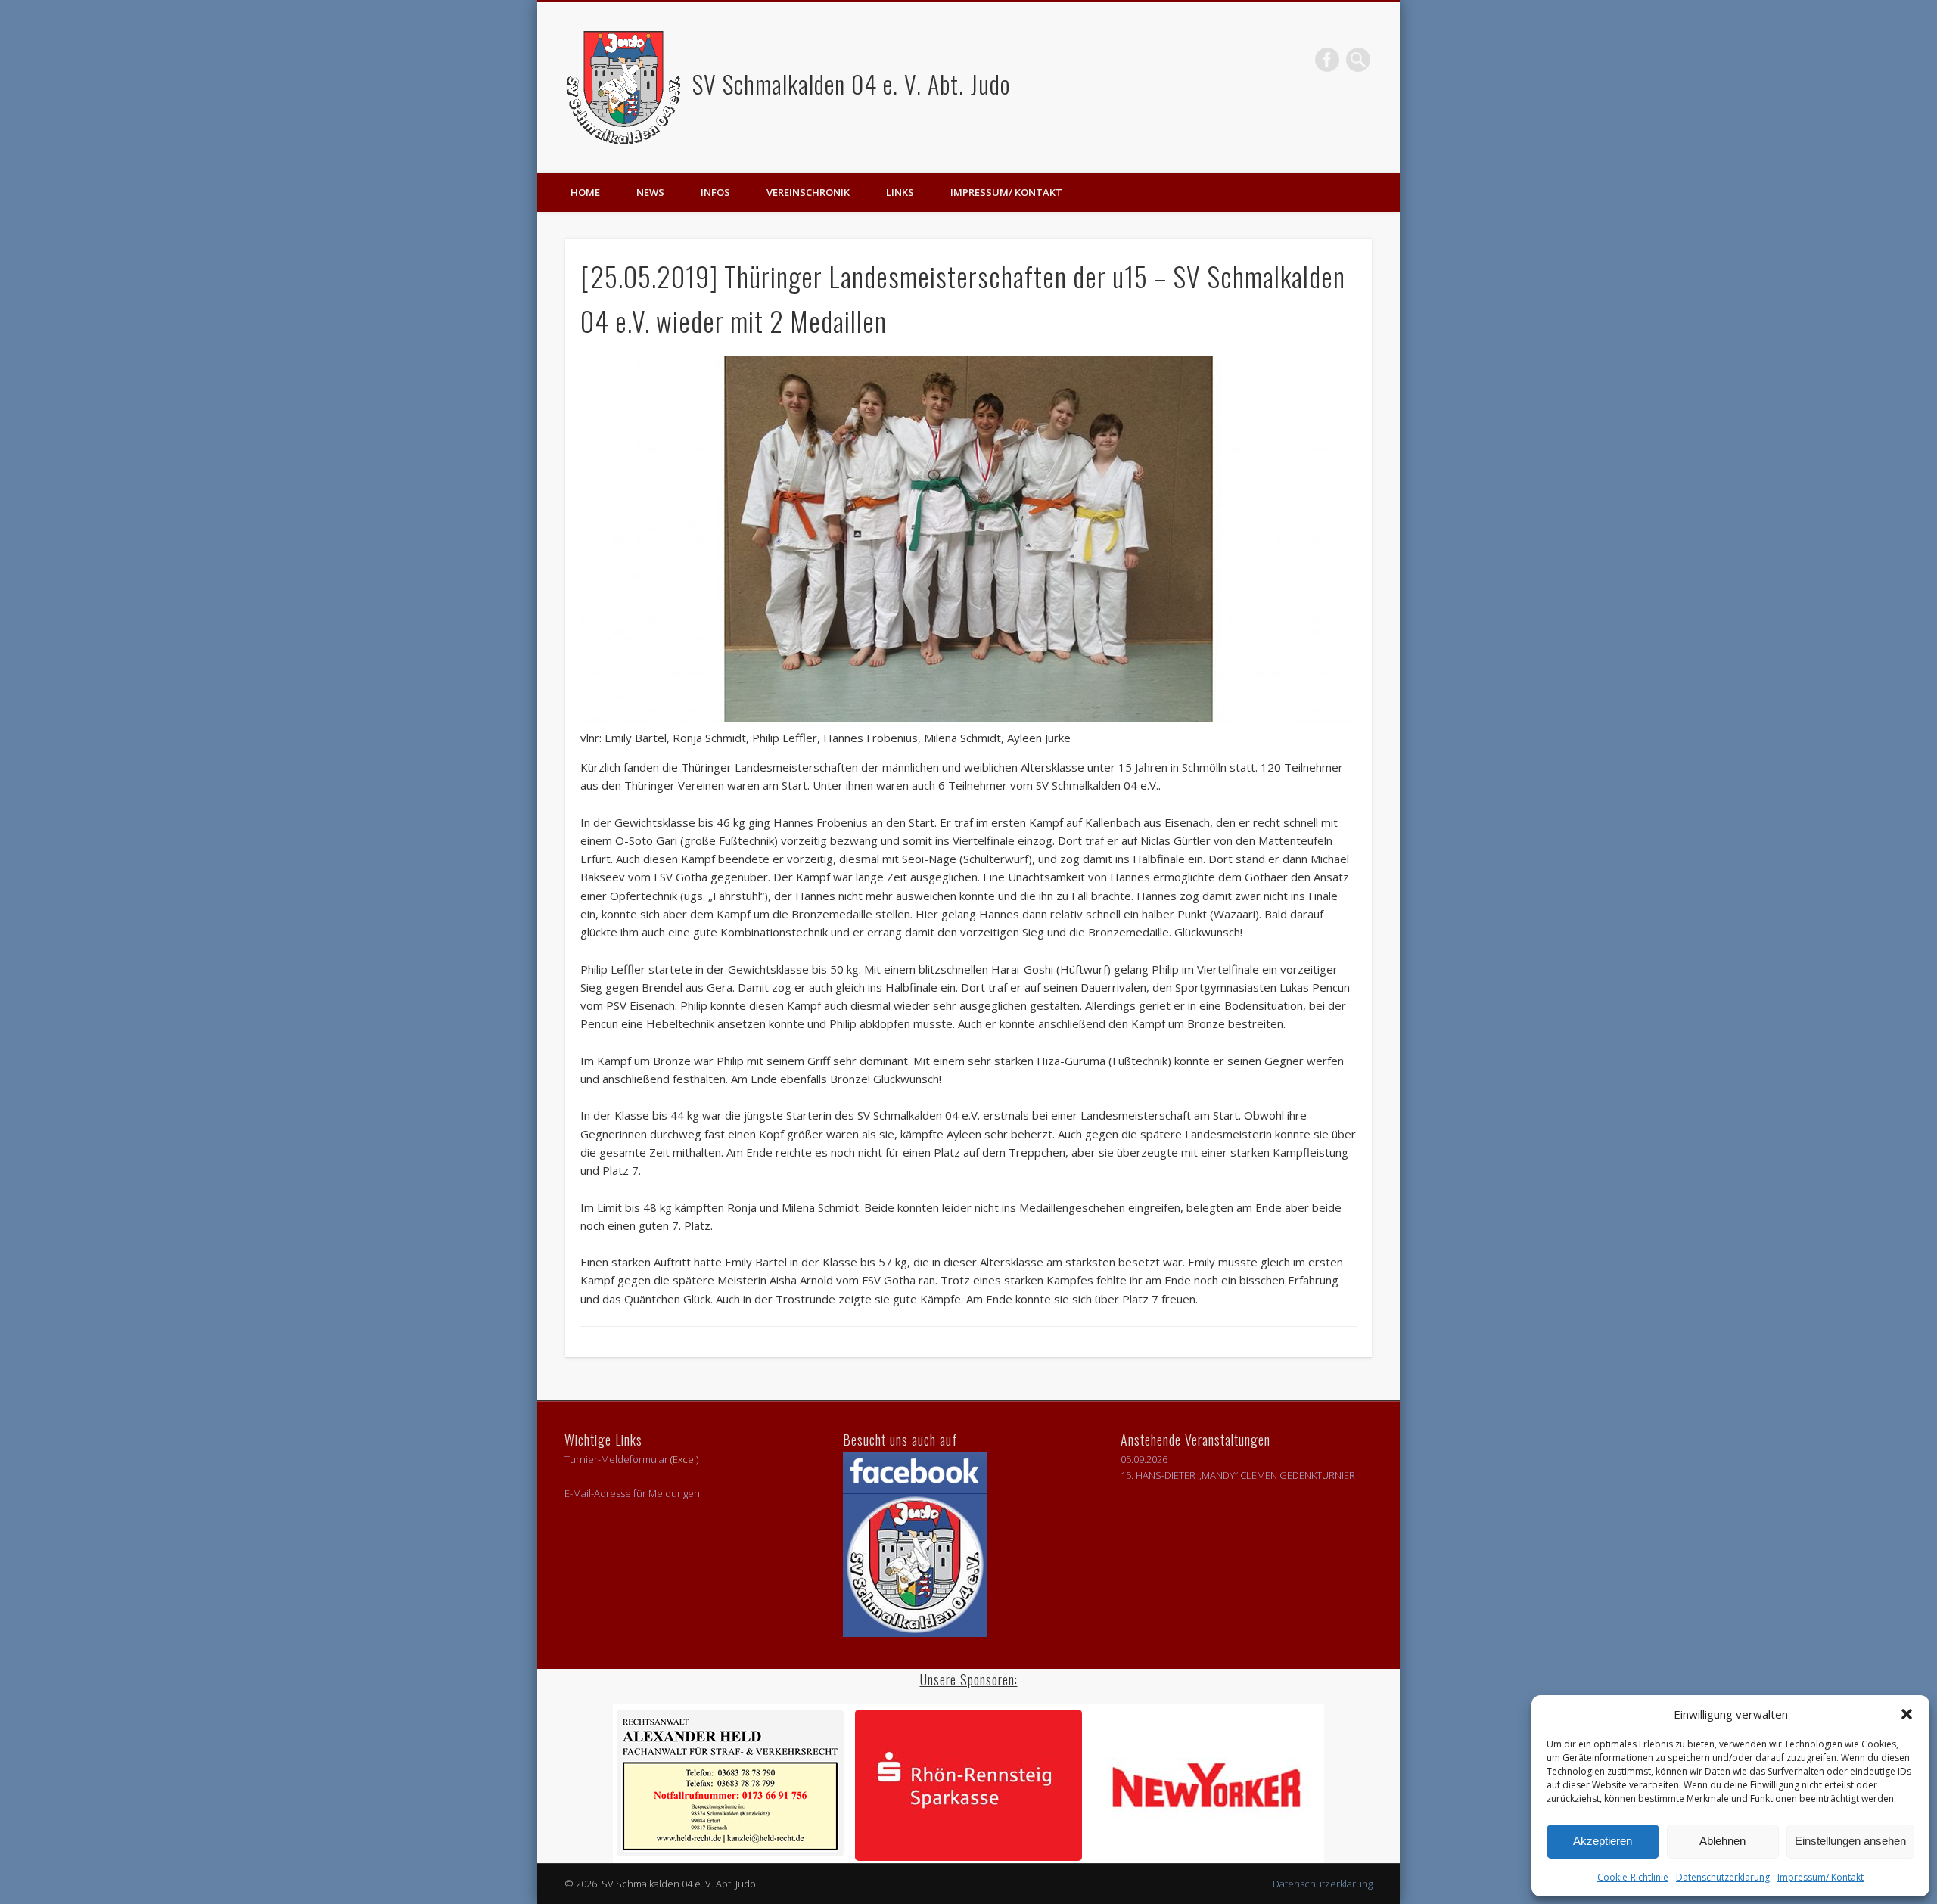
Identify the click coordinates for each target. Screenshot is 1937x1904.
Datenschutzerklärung (1723, 1877)
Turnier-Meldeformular (616, 1459)
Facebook (1327, 60)
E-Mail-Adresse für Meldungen (632, 1493)
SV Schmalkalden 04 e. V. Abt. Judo (848, 84)
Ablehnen (1722, 1841)
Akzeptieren (1603, 1841)
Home (585, 192)
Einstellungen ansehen (1850, 1841)
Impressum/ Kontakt (1820, 1877)
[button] (1907, 1714)
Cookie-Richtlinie (1633, 1877)
